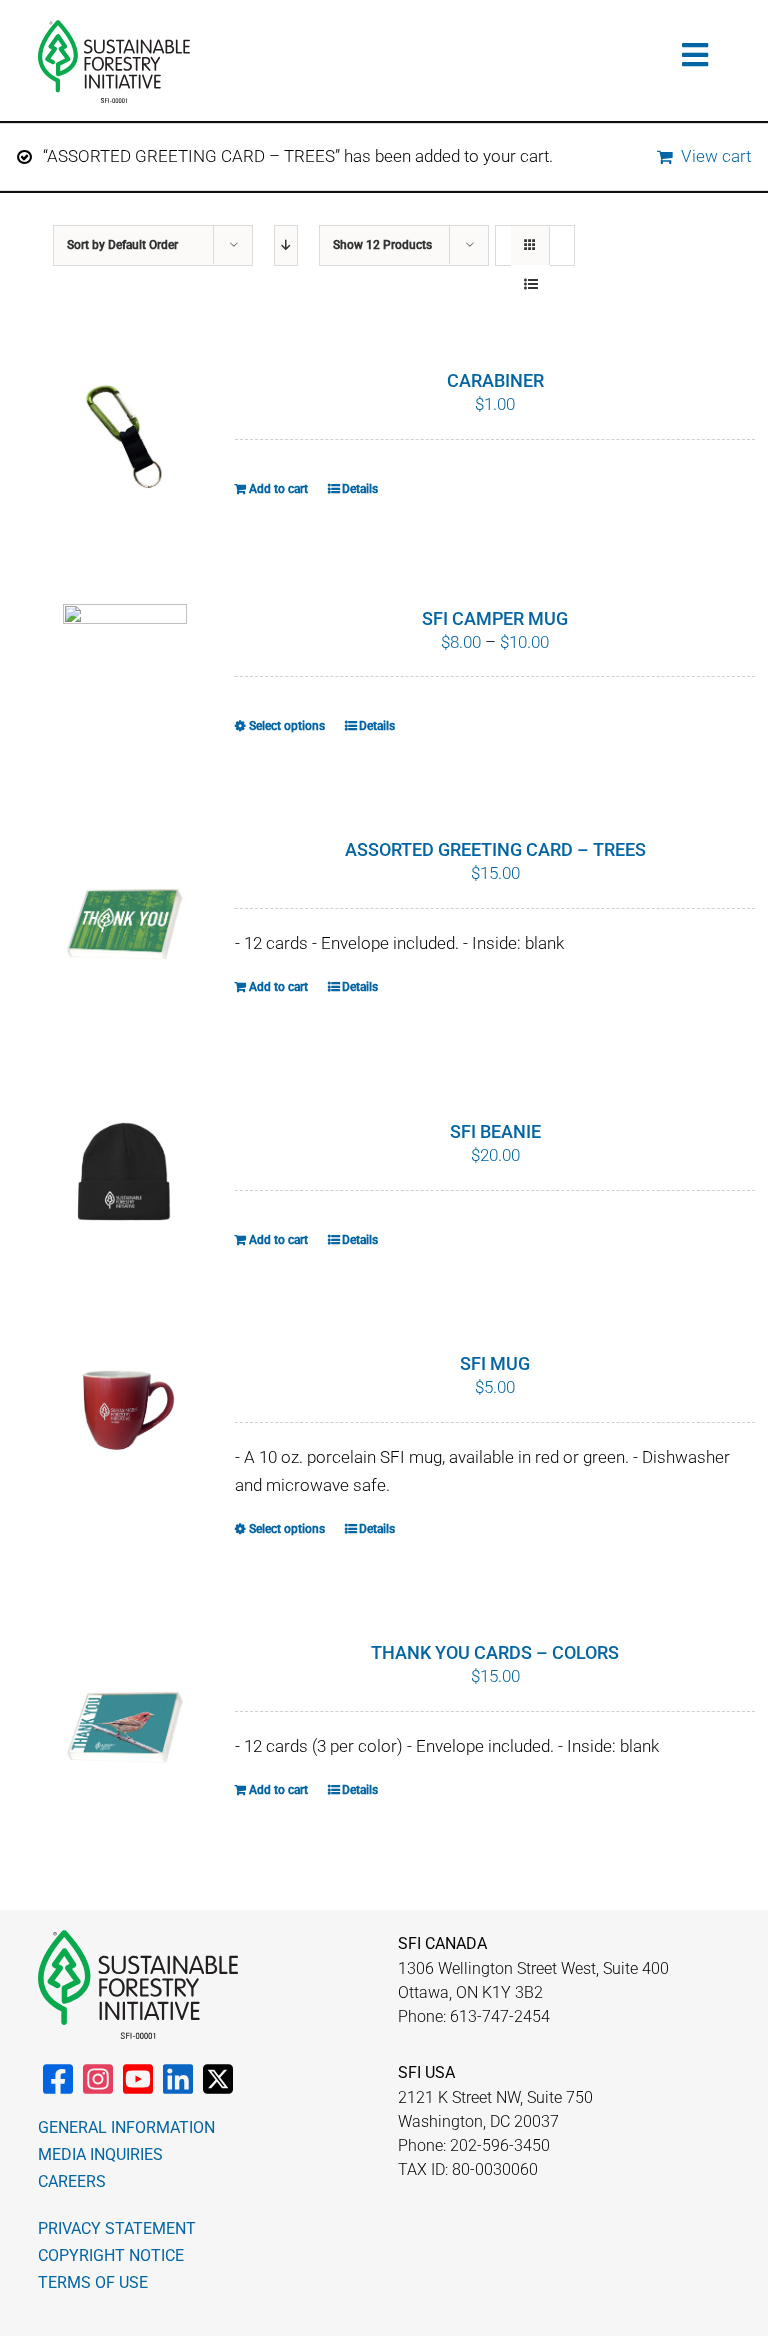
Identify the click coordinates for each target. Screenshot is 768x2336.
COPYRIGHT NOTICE (111, 2255)
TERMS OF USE (93, 2282)
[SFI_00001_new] (114, 28)
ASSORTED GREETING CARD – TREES (495, 849)
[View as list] (530, 284)
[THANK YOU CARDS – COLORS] (125, 1729)
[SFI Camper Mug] (125, 651)
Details (360, 489)
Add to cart (278, 489)
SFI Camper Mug (495, 618)
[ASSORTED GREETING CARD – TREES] (125, 926)
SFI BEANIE (495, 1131)
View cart (716, 156)
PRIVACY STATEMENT (117, 2228)
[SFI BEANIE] (125, 1173)
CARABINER (495, 380)
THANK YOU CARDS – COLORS (495, 1652)
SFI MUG (495, 1363)
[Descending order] (286, 245)
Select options (287, 726)
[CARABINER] (125, 435)
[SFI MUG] (125, 1418)
